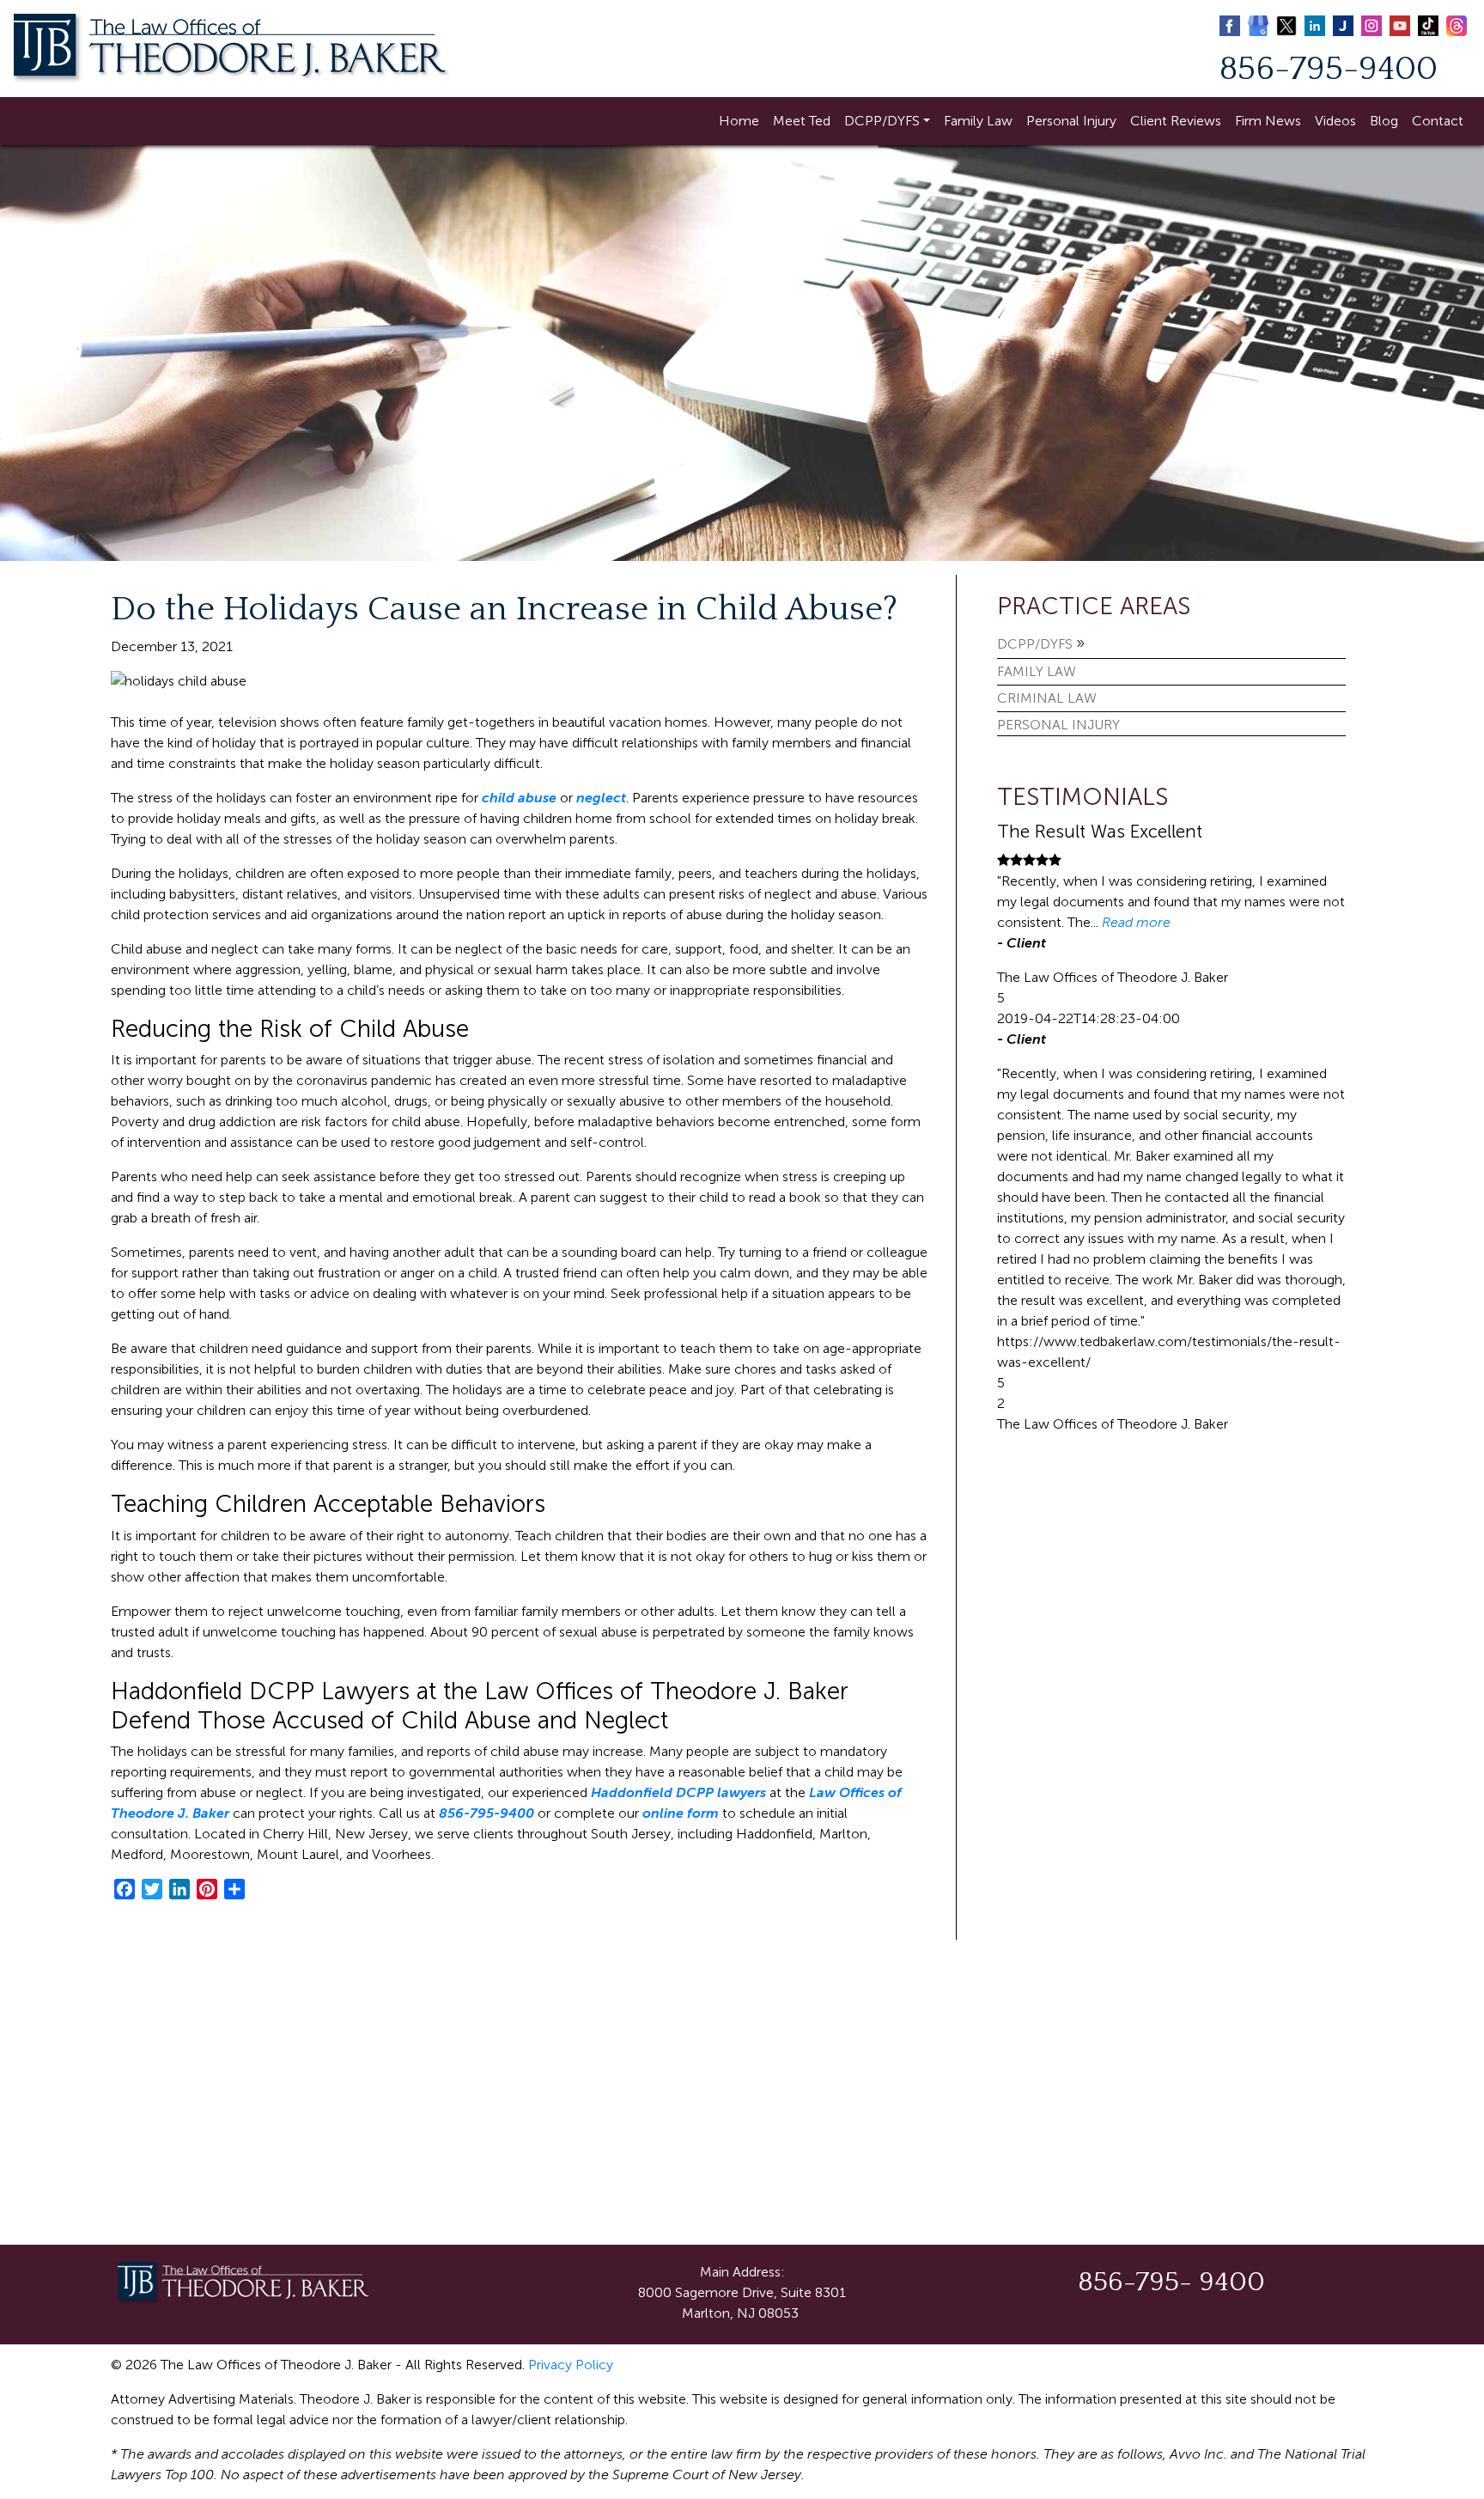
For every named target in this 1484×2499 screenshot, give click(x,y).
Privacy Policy (571, 2365)
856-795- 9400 (1171, 2282)
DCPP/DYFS (882, 121)
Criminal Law (1047, 698)
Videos (1335, 121)
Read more (1136, 922)
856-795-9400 (1329, 69)
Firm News (1268, 121)
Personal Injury (1071, 121)
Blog (1384, 121)
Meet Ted (802, 121)
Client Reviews (1176, 121)
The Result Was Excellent (1100, 831)
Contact (1438, 121)
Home (739, 121)
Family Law (978, 121)
